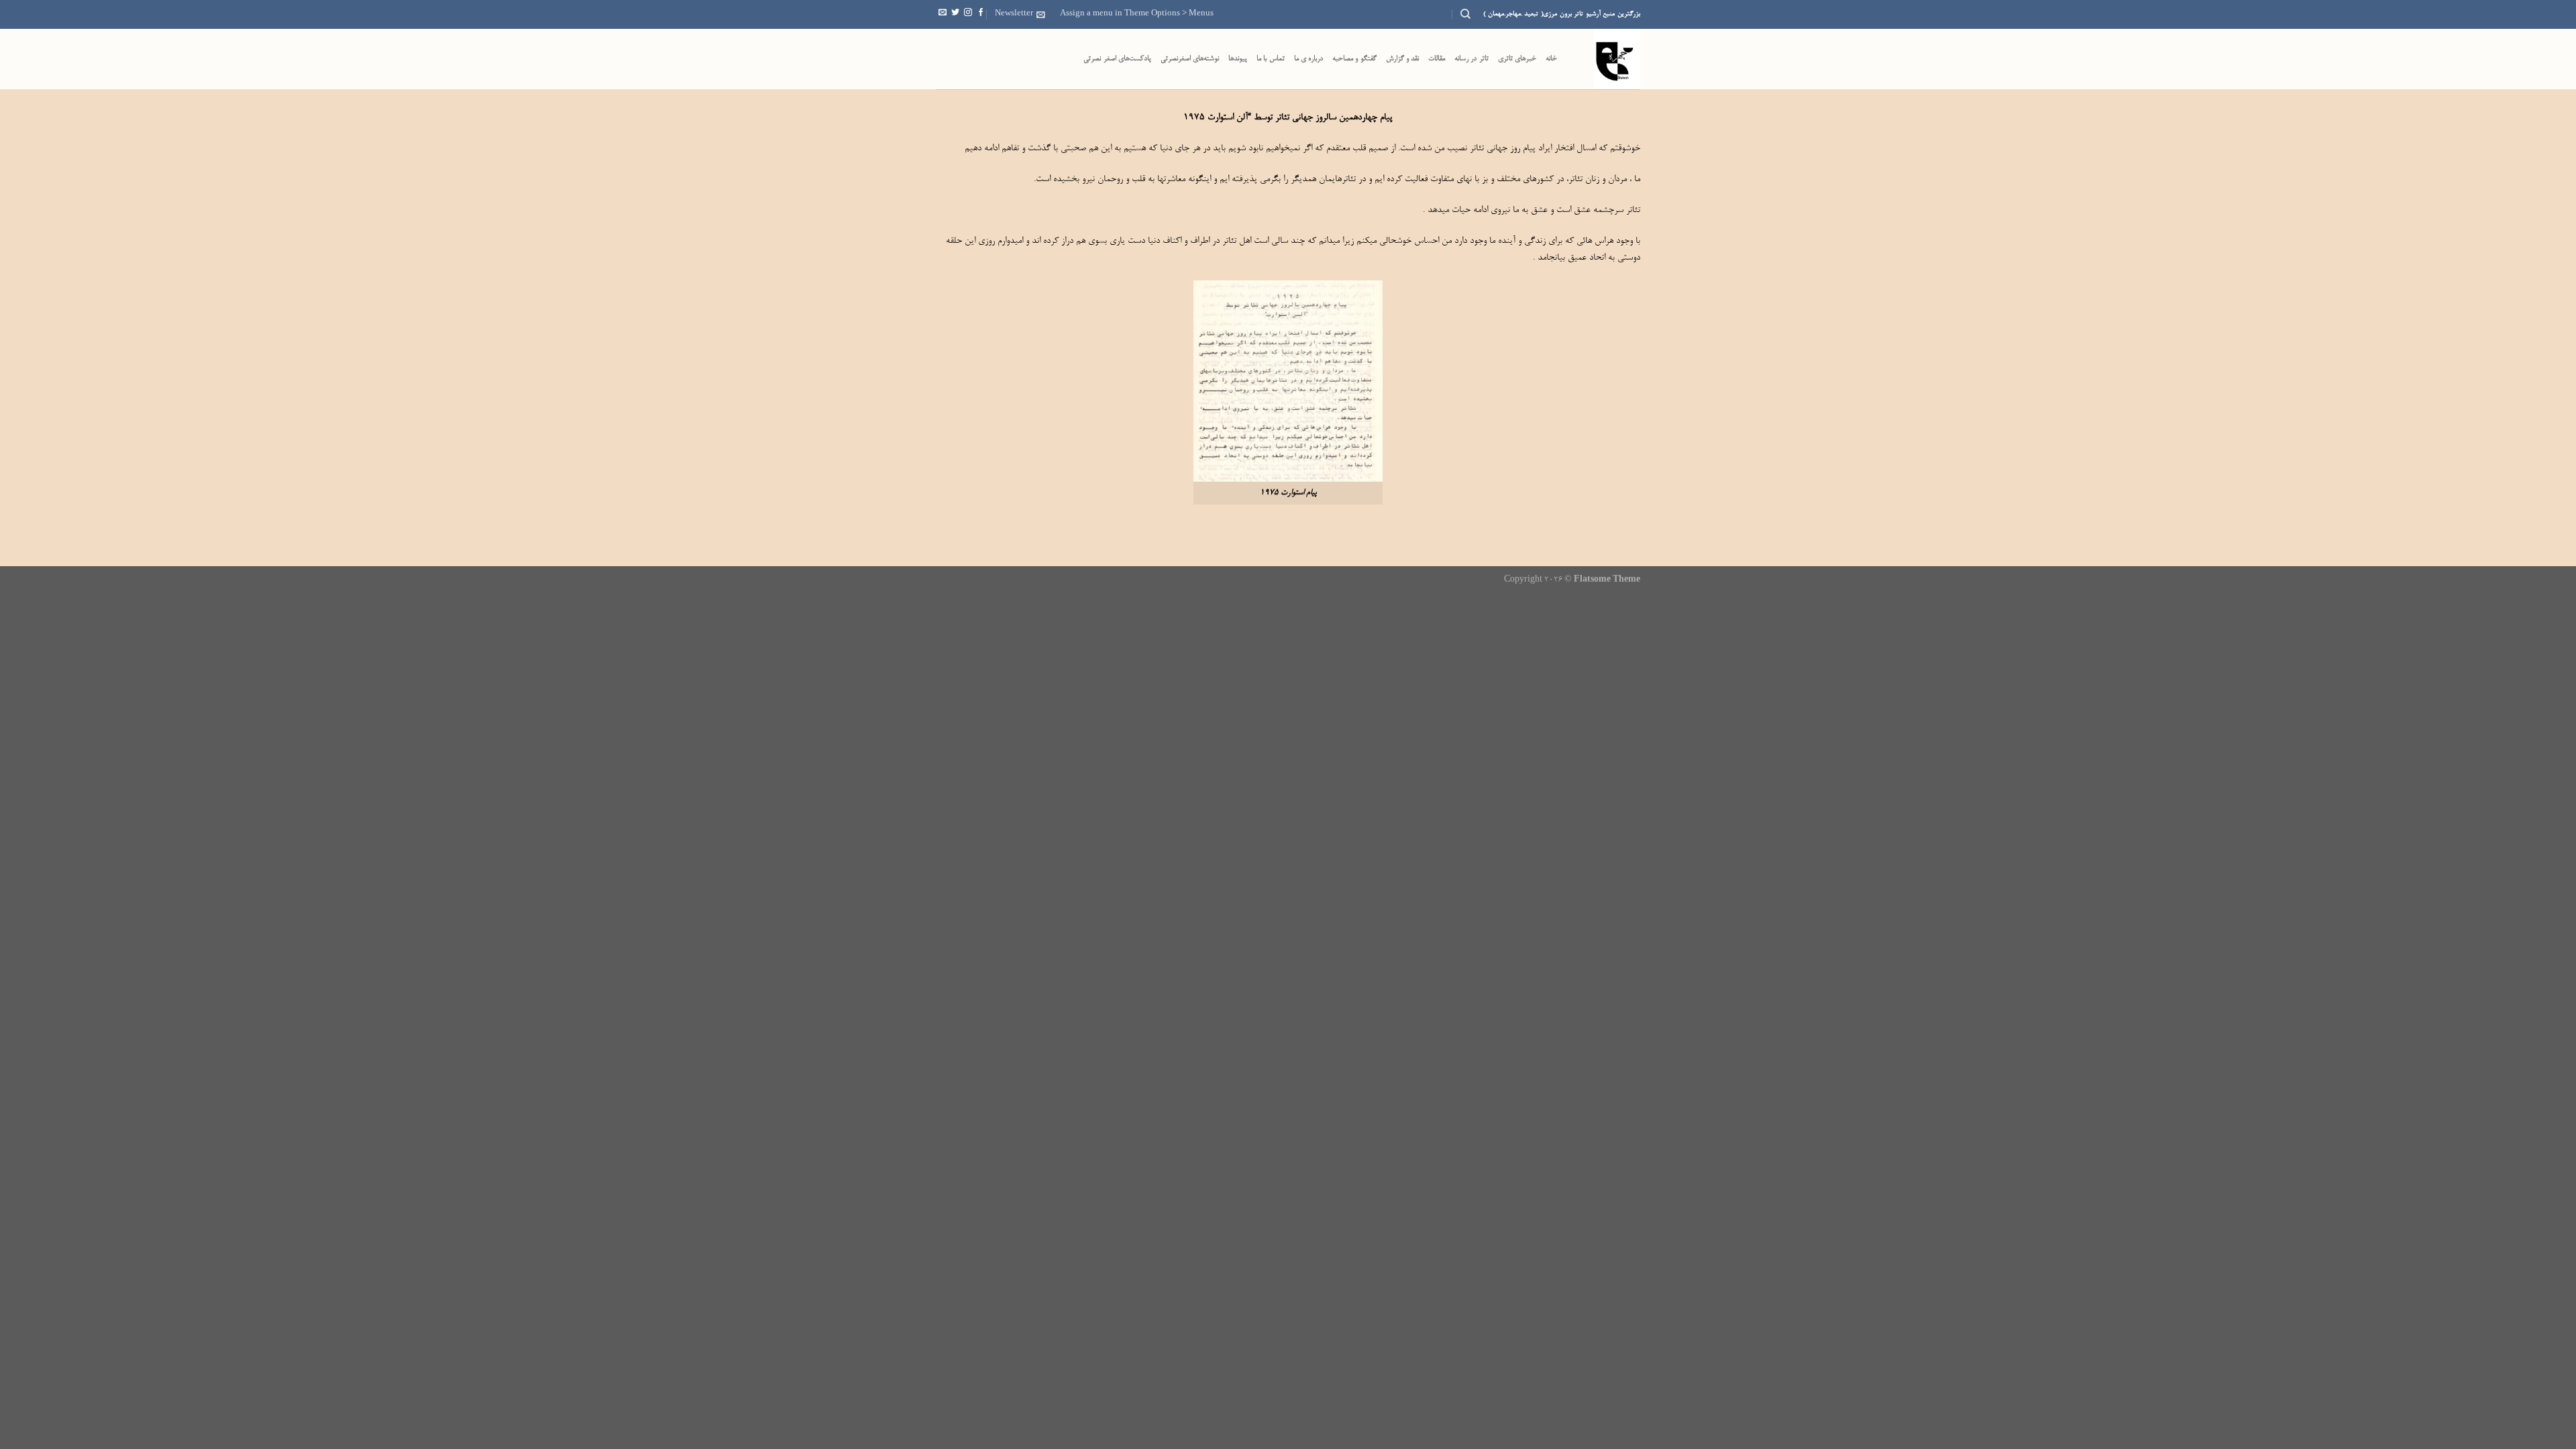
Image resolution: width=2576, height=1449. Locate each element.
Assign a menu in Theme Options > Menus (1137, 14)
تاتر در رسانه (1471, 59)
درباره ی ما (1309, 59)
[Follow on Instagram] (968, 14)
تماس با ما (1271, 59)
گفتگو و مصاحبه (1354, 59)
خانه (1551, 59)
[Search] (1465, 14)
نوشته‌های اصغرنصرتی (1190, 59)
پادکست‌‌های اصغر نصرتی (1117, 59)
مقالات (1437, 59)
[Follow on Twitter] (955, 14)
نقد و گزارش (1403, 59)
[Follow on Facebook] (981, 14)
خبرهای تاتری (1517, 59)
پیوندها (1238, 59)
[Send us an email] (943, 14)
